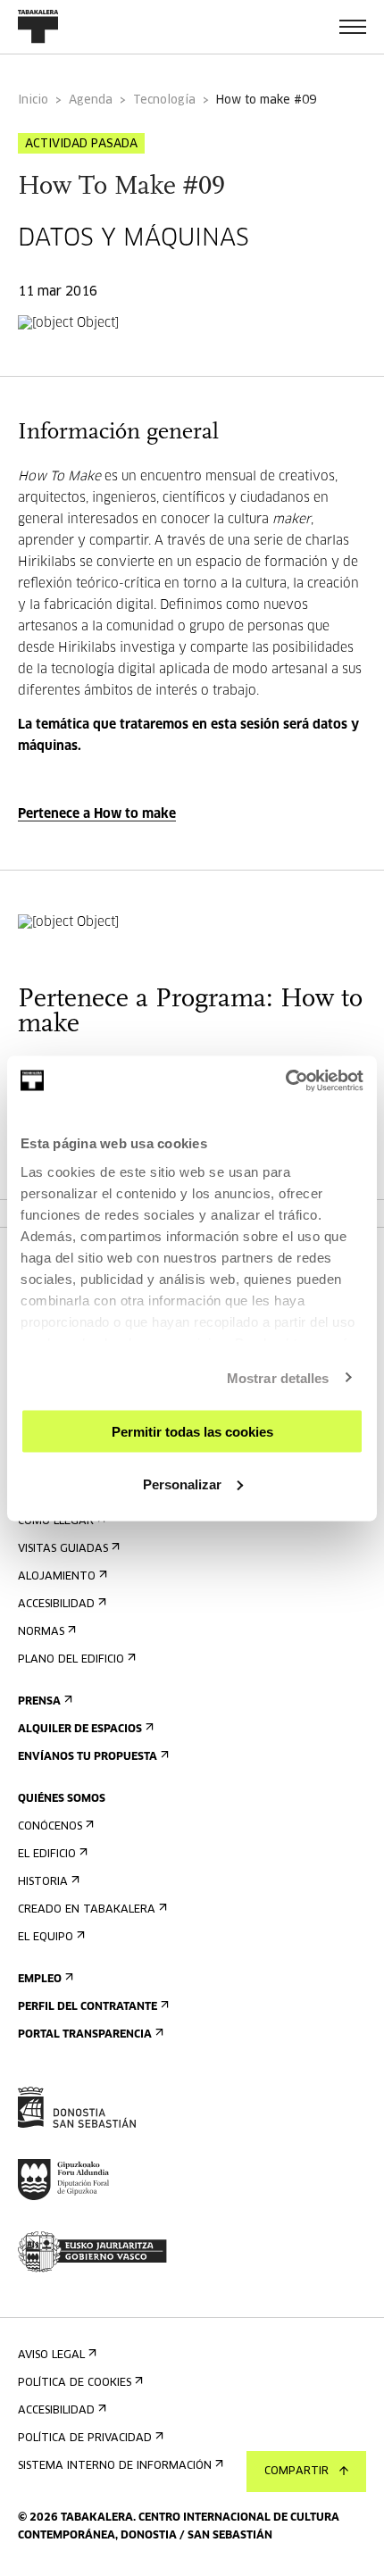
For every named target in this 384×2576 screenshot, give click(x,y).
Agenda (91, 100)
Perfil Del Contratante (88, 2007)
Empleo (40, 1980)
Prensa (39, 1702)
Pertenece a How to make (97, 814)
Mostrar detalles (278, 1377)
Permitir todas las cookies (192, 1432)
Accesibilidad (56, 1605)
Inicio (33, 100)
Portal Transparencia (85, 2035)
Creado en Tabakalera (87, 1910)
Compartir (296, 2472)
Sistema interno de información (115, 2466)
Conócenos (50, 1827)
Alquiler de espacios (80, 1730)
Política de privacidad (85, 2438)
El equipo (46, 1938)
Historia (43, 1882)
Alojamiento (57, 1577)
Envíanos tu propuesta (88, 1757)
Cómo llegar (56, 1521)
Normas (41, 1632)
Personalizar (182, 1484)
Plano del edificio (71, 1660)
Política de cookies (75, 2383)
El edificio (47, 1855)
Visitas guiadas (63, 1549)
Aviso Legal (51, 2355)
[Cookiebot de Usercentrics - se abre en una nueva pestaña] (285, 1080)
